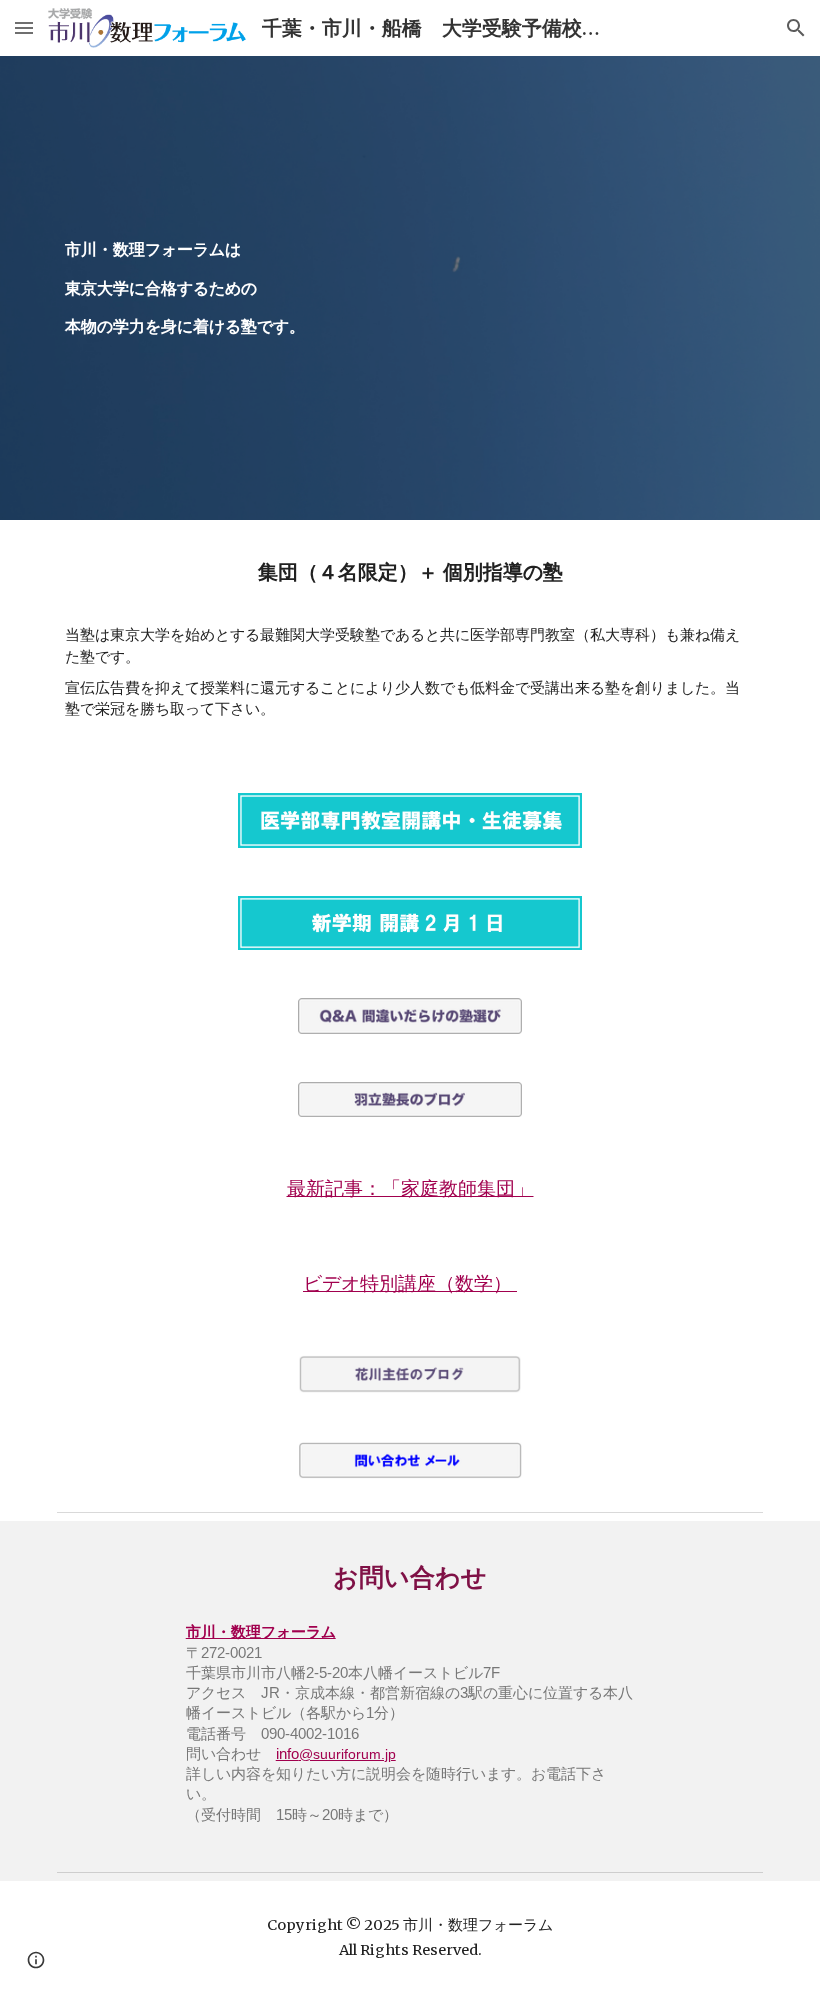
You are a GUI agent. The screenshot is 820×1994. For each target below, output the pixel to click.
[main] (410, 288)
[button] (24, 27)
